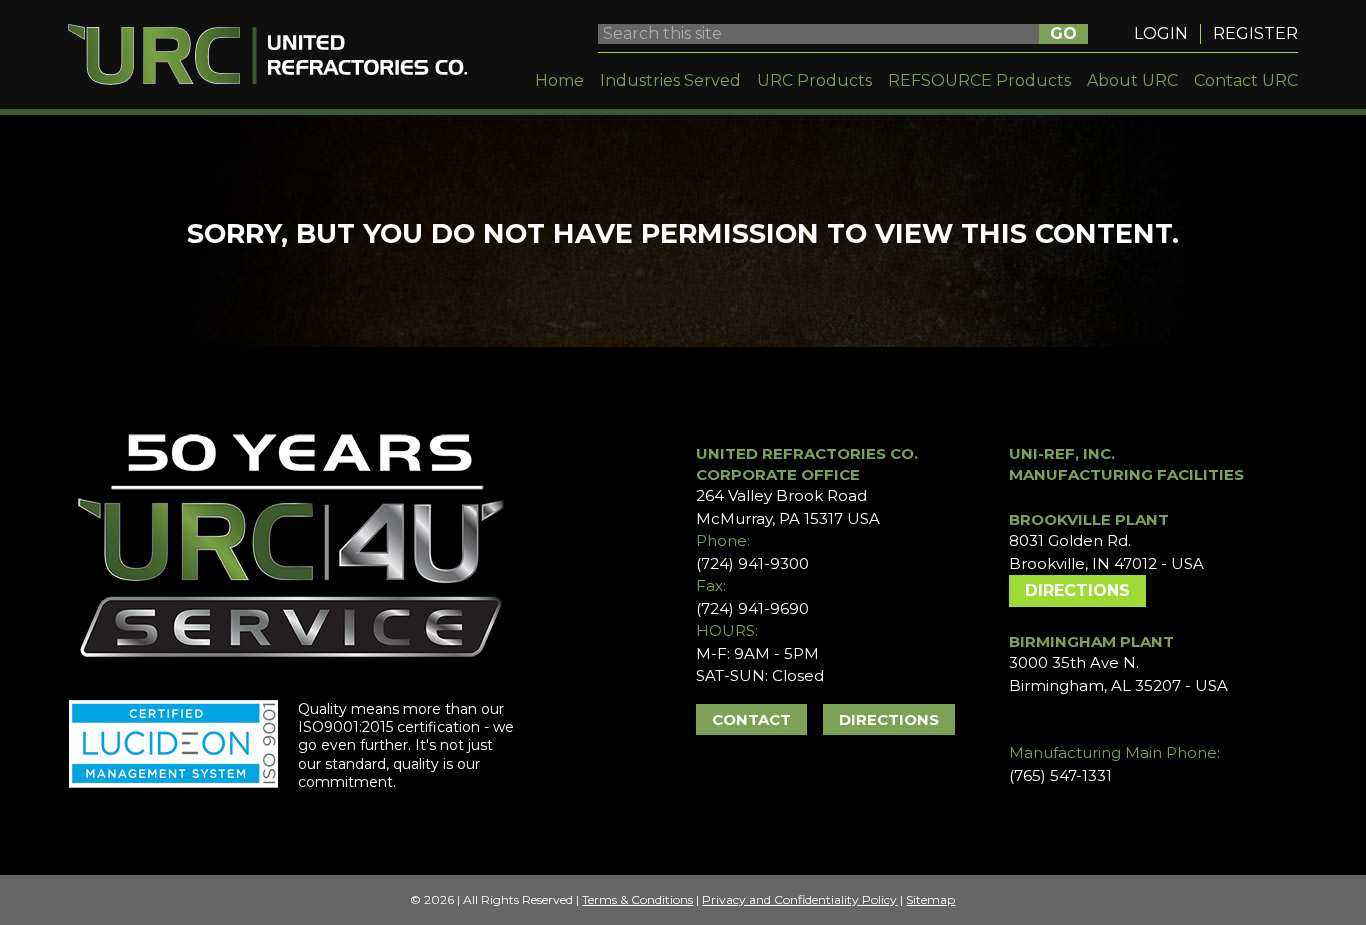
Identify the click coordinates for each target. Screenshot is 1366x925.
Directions (889, 719)
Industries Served (670, 80)
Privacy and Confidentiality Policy (799, 899)
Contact (751, 719)
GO (1063, 33)
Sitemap (930, 899)
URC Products (814, 80)
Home (559, 80)
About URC (1132, 80)
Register (1255, 33)
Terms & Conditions (637, 899)
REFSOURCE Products (979, 80)
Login (1161, 33)
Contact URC (1246, 80)
